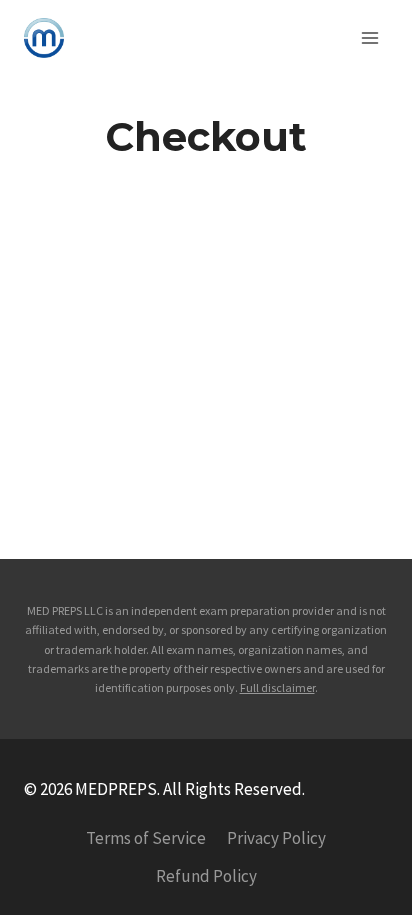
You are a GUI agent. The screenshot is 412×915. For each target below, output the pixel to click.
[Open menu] (369, 37)
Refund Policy (206, 876)
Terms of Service (146, 838)
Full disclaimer (277, 687)
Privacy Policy (276, 838)
